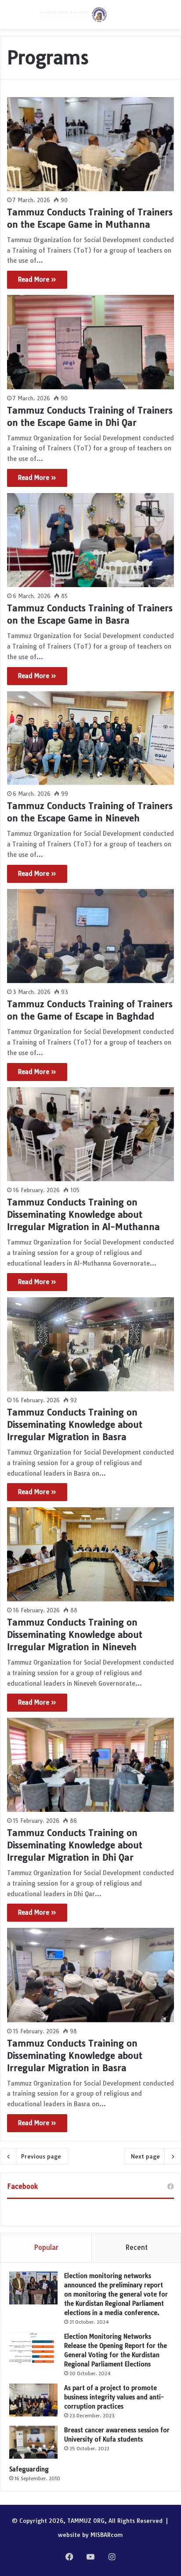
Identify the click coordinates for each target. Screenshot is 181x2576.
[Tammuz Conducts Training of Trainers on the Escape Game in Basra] (90, 540)
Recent (136, 2248)
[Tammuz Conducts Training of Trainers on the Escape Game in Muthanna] (90, 144)
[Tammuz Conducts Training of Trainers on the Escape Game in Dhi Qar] (90, 342)
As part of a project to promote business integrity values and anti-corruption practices (114, 2397)
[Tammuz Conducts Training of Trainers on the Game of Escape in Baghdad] (90, 936)
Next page (145, 2156)
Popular (46, 2248)
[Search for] (170, 18)
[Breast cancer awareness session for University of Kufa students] (33, 2442)
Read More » (37, 279)
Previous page (41, 2156)
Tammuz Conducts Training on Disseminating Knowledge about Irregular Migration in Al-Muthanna (83, 1214)
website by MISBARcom (90, 2535)
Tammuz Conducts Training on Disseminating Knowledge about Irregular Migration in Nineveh (75, 1634)
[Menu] (11, 18)
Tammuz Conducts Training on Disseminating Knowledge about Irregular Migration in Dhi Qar (75, 1845)
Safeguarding (29, 2469)
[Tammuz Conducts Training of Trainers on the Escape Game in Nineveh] (90, 738)
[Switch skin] (26, 18)
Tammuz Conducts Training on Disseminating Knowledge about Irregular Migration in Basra (75, 1424)
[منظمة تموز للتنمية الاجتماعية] (72, 15)
